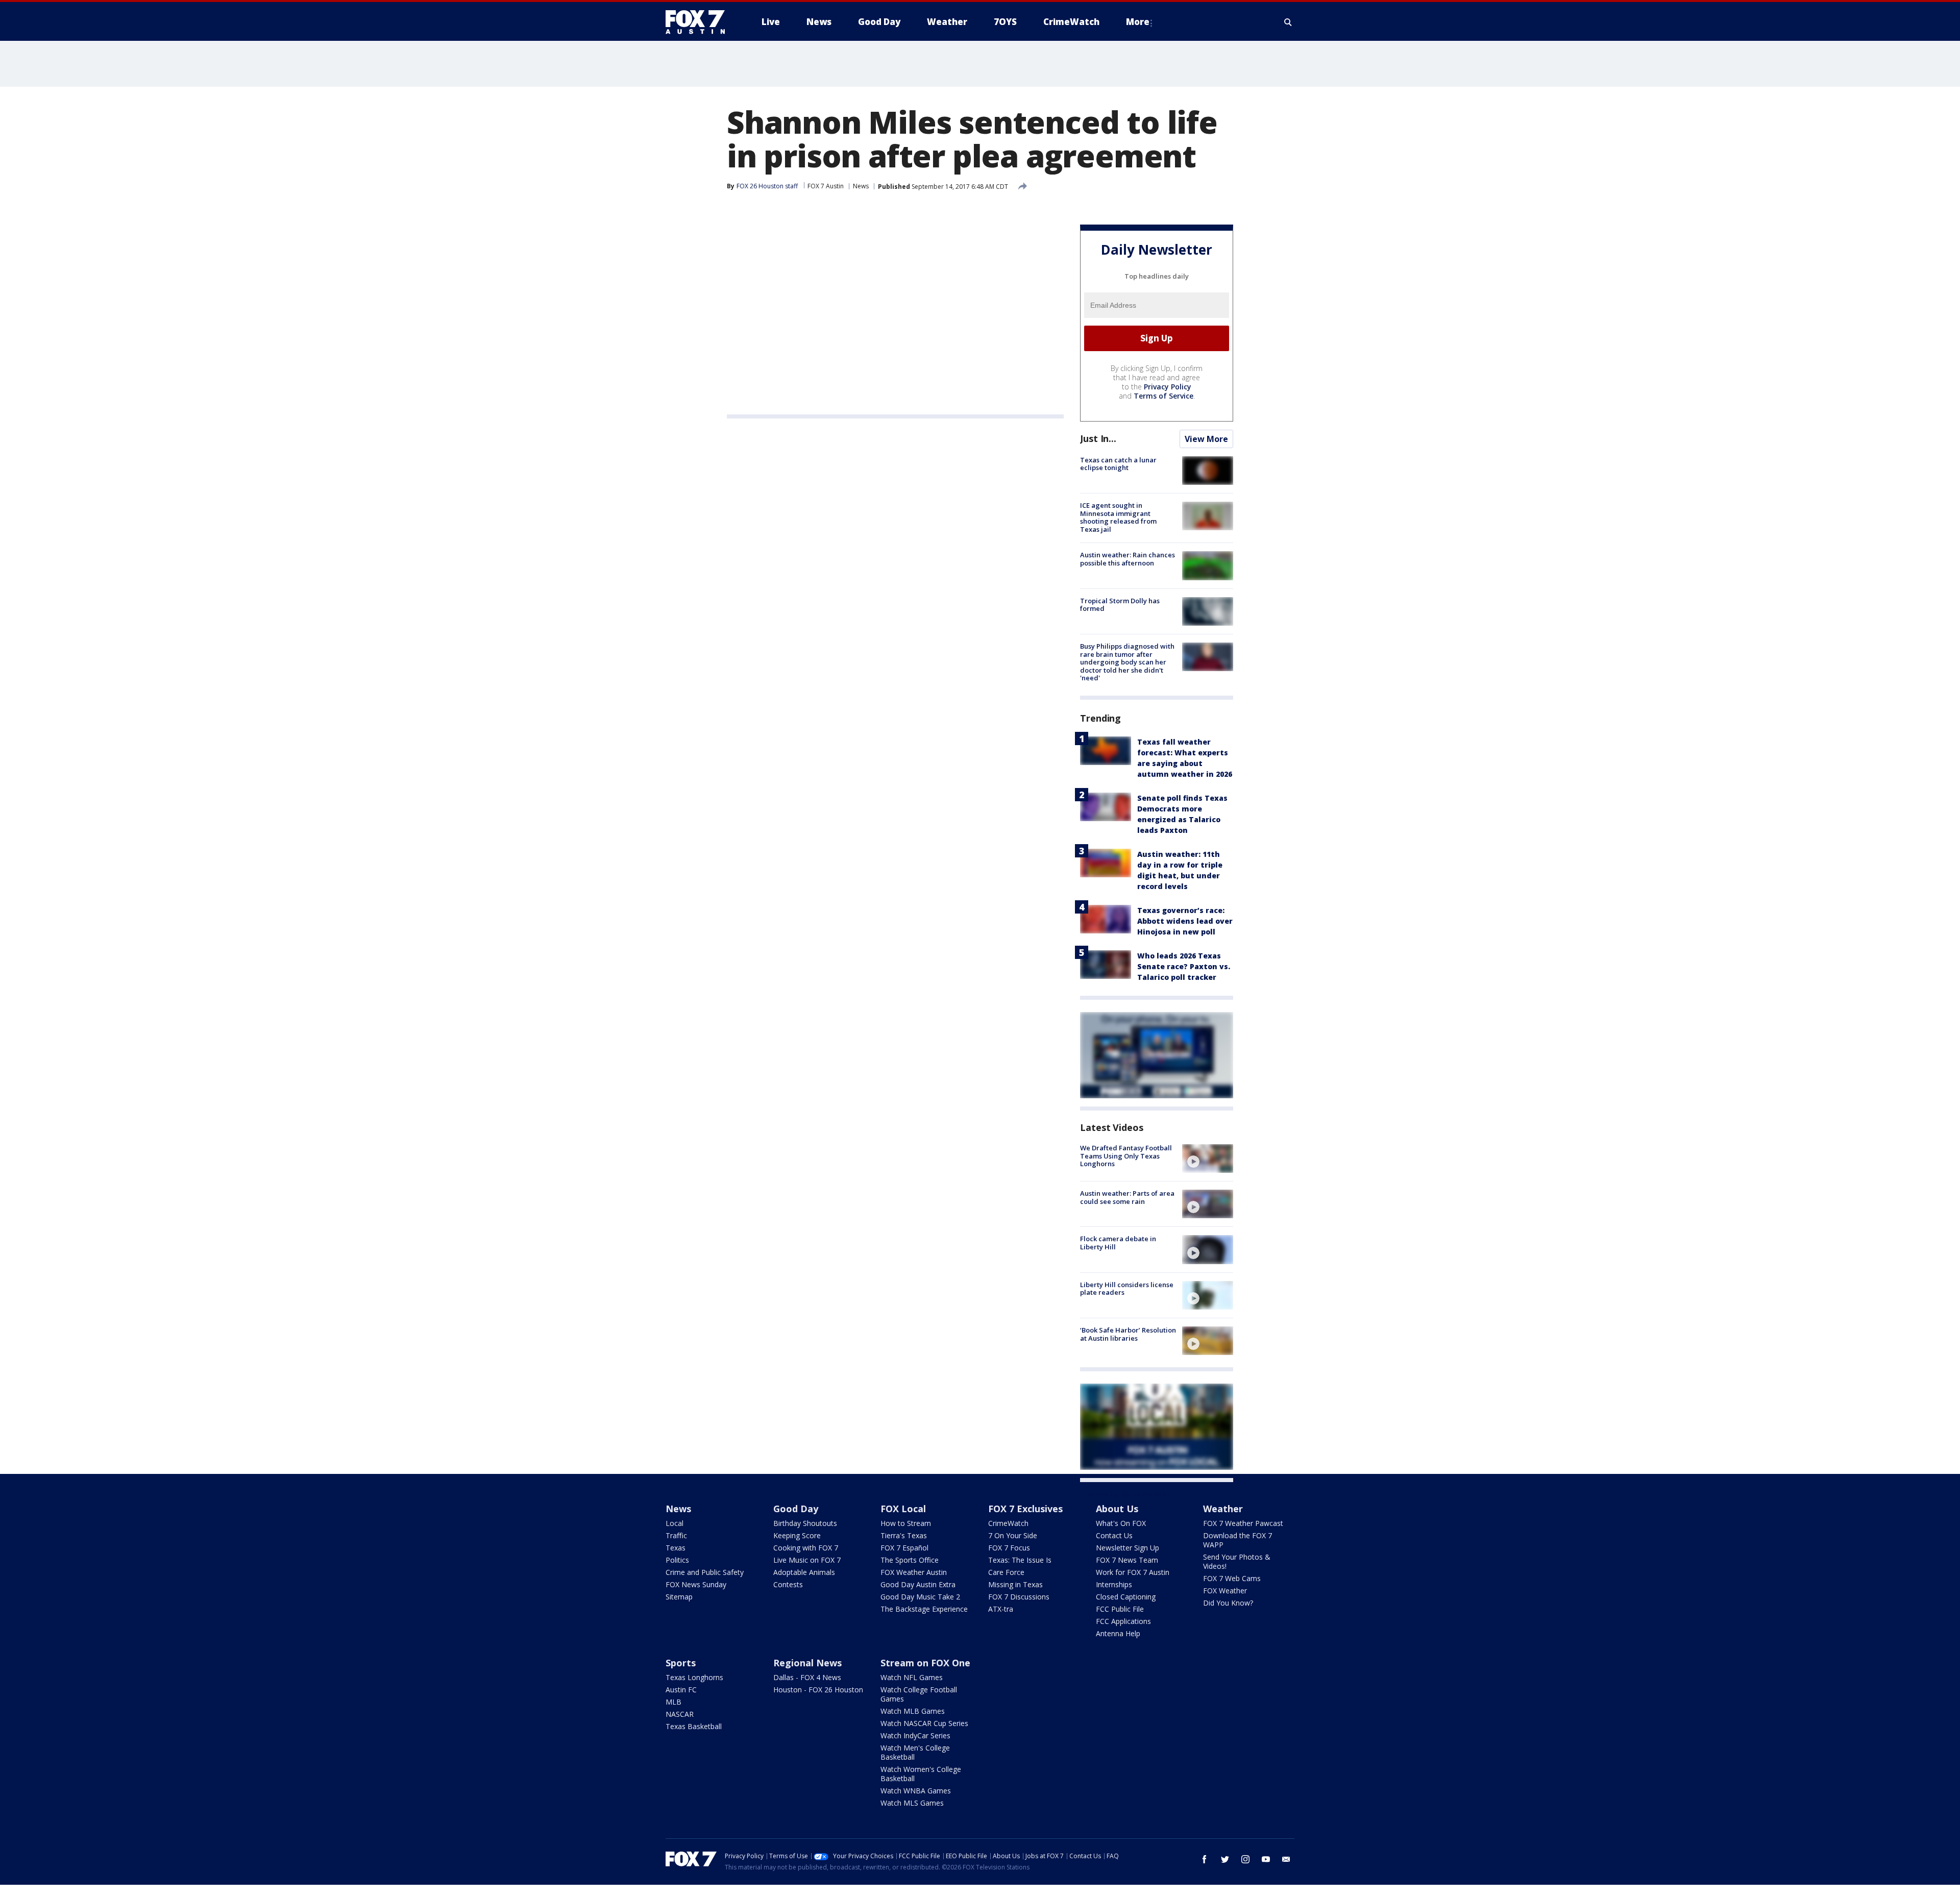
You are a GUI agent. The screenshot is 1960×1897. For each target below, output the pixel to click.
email (1286, 1859)
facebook (1205, 1859)
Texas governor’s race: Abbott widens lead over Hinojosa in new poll (1185, 921)
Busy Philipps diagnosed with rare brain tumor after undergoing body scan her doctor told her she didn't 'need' (1127, 662)
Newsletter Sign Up (1128, 1548)
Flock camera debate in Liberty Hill (1118, 1243)
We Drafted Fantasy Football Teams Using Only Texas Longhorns (1126, 1156)
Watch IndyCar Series (915, 1735)
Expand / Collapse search (1288, 22)
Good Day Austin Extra (918, 1584)
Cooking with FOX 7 (806, 1548)
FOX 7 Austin (826, 186)
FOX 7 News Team (1127, 1560)
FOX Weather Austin (914, 1572)
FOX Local (903, 1509)
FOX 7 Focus (1009, 1548)
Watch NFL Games (912, 1677)
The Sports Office (910, 1560)
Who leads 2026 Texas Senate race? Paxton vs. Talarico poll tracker (1184, 966)
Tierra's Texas (904, 1535)
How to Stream (906, 1523)
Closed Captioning (1126, 1597)
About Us (1117, 1509)
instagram (1245, 1859)
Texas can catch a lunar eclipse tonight (1118, 464)
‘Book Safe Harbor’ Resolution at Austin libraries (1128, 1334)
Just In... (1098, 438)
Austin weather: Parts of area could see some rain (1127, 1197)
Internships (1114, 1584)
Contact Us (1114, 1535)
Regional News (807, 1663)
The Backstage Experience (924, 1609)
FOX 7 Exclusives (1025, 1509)
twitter (1225, 1859)
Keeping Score (797, 1535)
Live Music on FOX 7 (807, 1560)
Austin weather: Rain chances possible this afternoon (1128, 559)
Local (675, 1523)
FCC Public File (1120, 1609)
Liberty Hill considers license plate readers (1127, 1289)
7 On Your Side (1013, 1535)
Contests (788, 1584)
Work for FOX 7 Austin (1133, 1572)
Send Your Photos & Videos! (1237, 1561)
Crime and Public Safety (705, 1572)
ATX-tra (1001, 1609)
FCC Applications (1123, 1621)
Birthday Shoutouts (805, 1523)
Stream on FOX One (925, 1663)
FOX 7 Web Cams (1232, 1578)
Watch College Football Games (919, 1694)
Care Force (1006, 1572)
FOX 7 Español (904, 1548)
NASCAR (680, 1714)
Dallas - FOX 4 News (807, 1677)
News (861, 186)
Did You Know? (1228, 1603)
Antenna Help (1118, 1633)
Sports (681, 1663)
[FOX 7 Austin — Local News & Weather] (699, 22)
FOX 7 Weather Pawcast (1243, 1523)
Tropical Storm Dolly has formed (1120, 605)
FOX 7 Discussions (1019, 1597)
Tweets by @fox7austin (1125, 1494)
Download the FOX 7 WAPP (1238, 1540)
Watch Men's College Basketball (915, 1752)
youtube (1266, 1859)
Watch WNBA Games (916, 1791)
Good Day (796, 1509)
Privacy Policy (1168, 387)
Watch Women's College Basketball (921, 1774)
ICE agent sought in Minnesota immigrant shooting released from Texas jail (1118, 517)
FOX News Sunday (696, 1584)
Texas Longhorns (694, 1677)
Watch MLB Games (913, 1711)
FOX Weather (1225, 1591)
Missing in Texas (1015, 1584)
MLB (673, 1702)
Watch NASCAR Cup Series (924, 1723)
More (1138, 22)
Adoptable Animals (804, 1572)
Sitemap (679, 1597)
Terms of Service (1163, 396)
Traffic (676, 1535)
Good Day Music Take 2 (920, 1597)
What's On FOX (1121, 1523)
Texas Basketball (694, 1726)
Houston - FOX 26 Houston (818, 1690)
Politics (677, 1560)
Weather (1223, 1509)
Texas (676, 1548)
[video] (1208, 1159)
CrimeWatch (1008, 1523)
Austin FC (681, 1690)
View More (1206, 439)
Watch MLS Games (912, 1803)
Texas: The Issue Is (1020, 1560)
